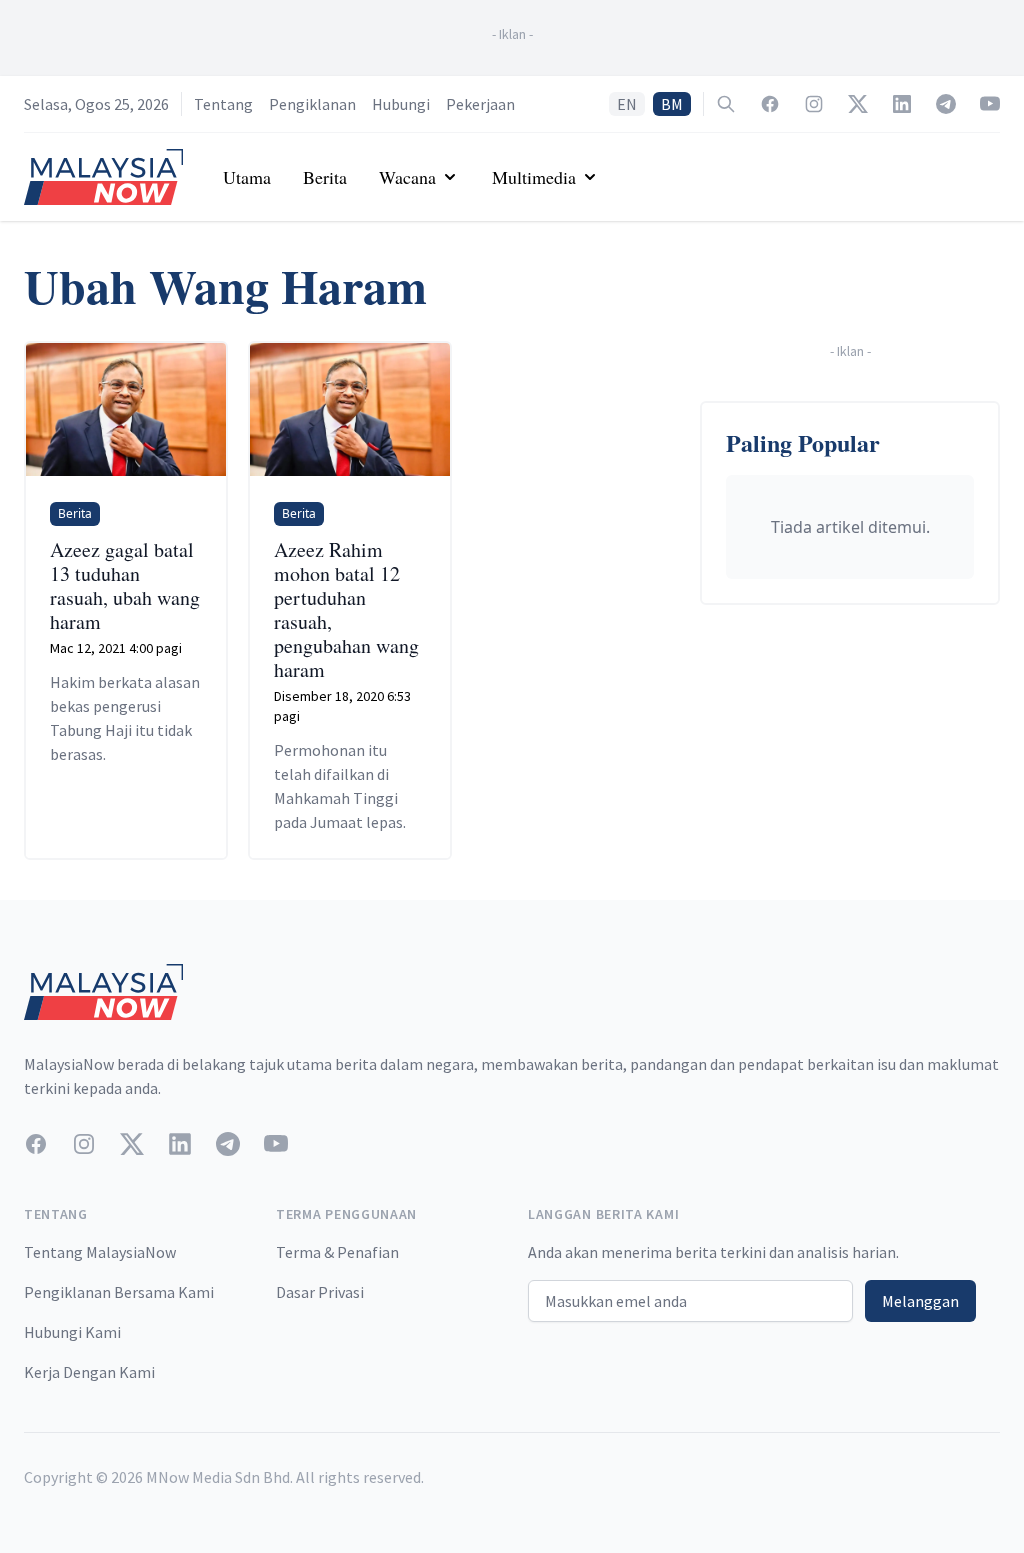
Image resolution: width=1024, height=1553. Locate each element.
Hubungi (401, 104)
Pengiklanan (312, 104)
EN (627, 104)
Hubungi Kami (72, 1332)
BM (672, 104)
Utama (247, 177)
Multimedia (534, 177)
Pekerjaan (480, 104)
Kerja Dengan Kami (89, 1372)
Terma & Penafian (337, 1252)
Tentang (223, 104)
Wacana (407, 177)
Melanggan (920, 1301)
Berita (325, 177)
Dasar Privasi (320, 1292)
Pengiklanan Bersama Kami (119, 1292)
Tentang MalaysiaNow (100, 1252)
